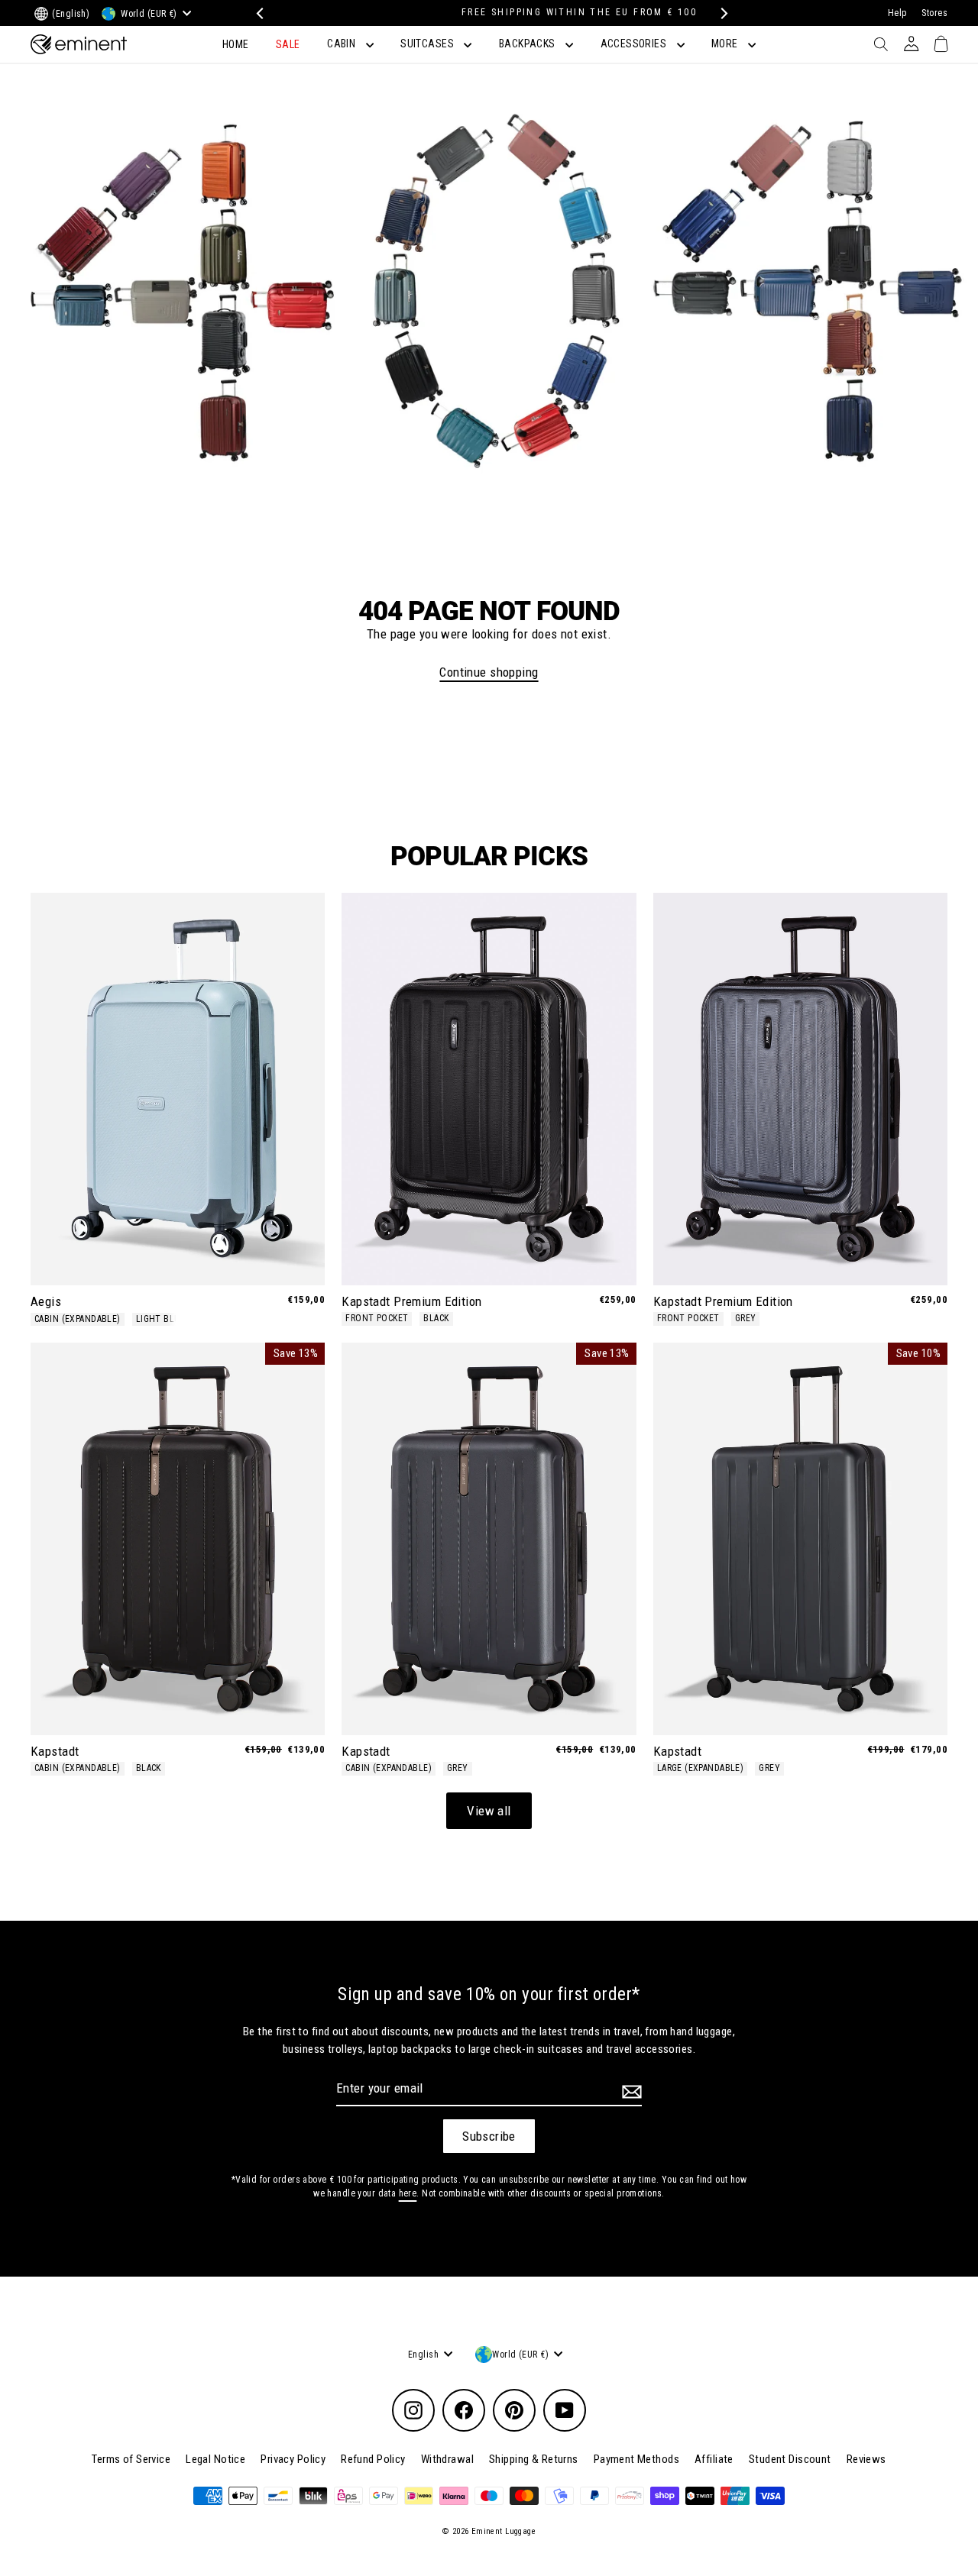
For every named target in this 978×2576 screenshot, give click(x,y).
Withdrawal (447, 2459)
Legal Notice (215, 2459)
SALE (288, 44)
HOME (236, 44)
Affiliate (714, 2459)
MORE (726, 44)
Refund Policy (373, 2459)
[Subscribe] (630, 2091)
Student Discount (790, 2459)
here (408, 2193)
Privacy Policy (293, 2459)
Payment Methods (636, 2459)
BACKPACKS (528, 44)
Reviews (866, 2459)
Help (897, 13)
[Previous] (258, 13)
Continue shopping (489, 672)
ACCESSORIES (635, 44)
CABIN (343, 44)
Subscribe (489, 2136)
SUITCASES (428, 44)
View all (489, 1811)
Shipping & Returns (534, 2459)
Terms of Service (131, 2459)
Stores (934, 13)
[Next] (720, 13)
